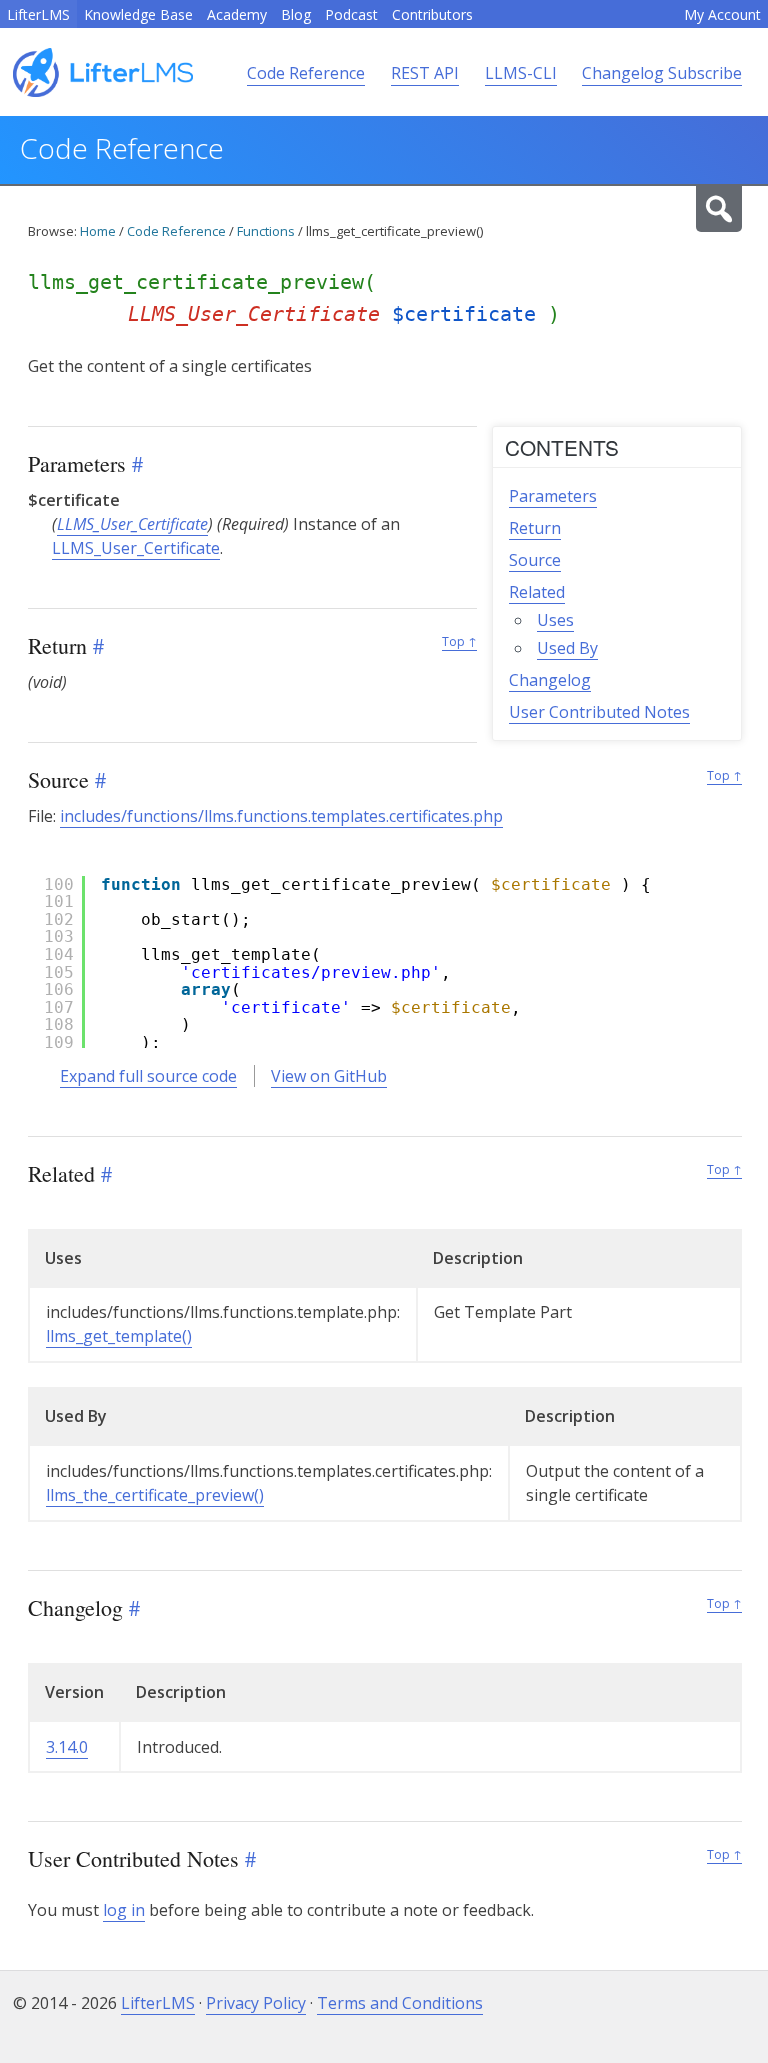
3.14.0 (67, 1747)
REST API (425, 73)
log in (124, 1910)
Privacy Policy (256, 2003)
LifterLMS (38, 14)
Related (537, 592)
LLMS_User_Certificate (132, 524)
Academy (237, 14)
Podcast (351, 14)
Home (98, 231)
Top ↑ (459, 641)
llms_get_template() (119, 1336)
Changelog (550, 680)
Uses (555, 620)
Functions (266, 231)
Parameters (553, 496)
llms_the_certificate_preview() (155, 1495)
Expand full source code (148, 1076)
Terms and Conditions (400, 2003)
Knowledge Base (138, 14)
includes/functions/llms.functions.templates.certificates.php (281, 816)
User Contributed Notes (599, 712)
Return (535, 528)
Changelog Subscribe (662, 73)
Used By (567, 648)
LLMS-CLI (521, 73)
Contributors (432, 14)
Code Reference (306, 73)
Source (535, 560)
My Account (722, 14)
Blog (296, 14)
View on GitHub (329, 1076)
